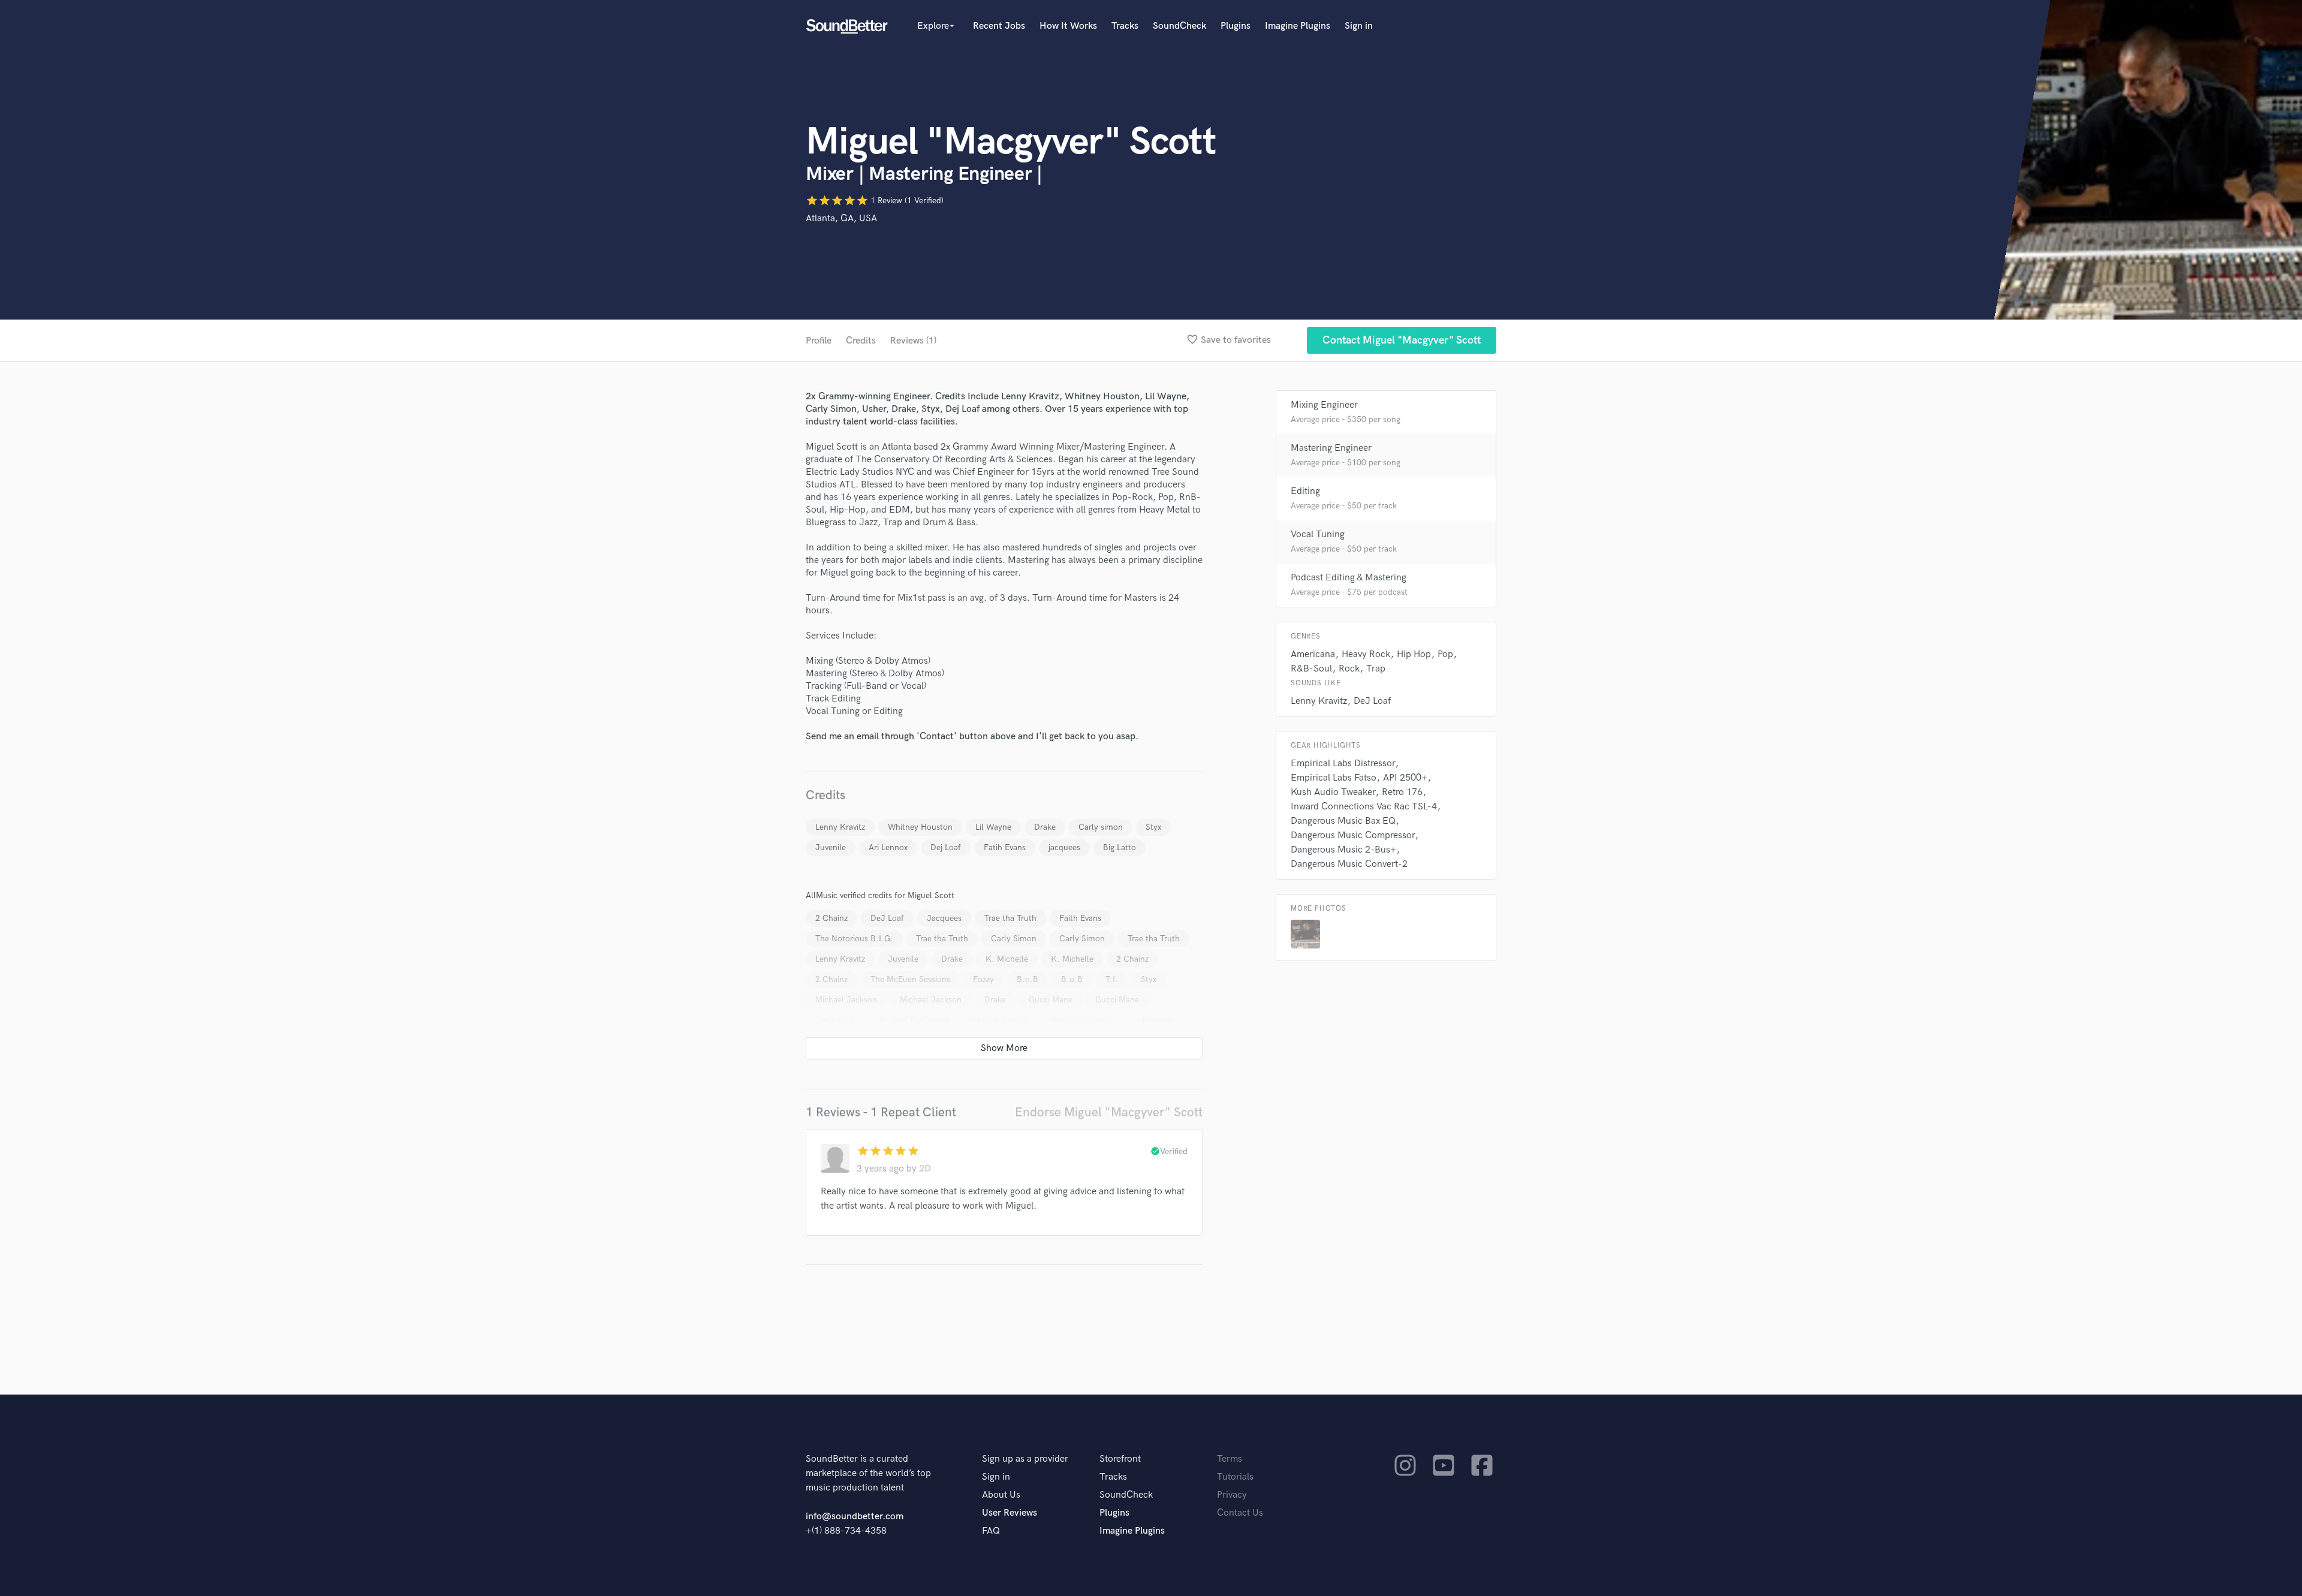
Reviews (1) (913, 341)
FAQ (991, 1531)
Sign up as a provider (1025, 1459)
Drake (1045, 827)
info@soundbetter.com (855, 1517)
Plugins (1236, 26)
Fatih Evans (1005, 847)
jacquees (1064, 847)
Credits (861, 341)
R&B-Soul (1311, 669)
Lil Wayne (993, 827)
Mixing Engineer (1324, 405)
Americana (1313, 654)
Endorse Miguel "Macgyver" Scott (1109, 1112)
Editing (1305, 491)
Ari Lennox (888, 847)
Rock (1349, 669)
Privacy (1232, 1495)
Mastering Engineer (1331, 448)
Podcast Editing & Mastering (1349, 578)
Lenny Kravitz (840, 827)
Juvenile (831, 847)
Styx (1153, 827)
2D (925, 1169)
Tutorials (1235, 1477)
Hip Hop (1414, 654)
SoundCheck (1179, 26)
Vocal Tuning (1318, 534)
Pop (1445, 654)
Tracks (1125, 26)
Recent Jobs (999, 26)
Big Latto (1120, 847)
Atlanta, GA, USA (841, 219)
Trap (1376, 669)
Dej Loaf (946, 847)
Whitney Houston (920, 827)
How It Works (1068, 26)
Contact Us (1240, 1513)
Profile (819, 341)
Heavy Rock (1366, 654)
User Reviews (1010, 1513)
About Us (1001, 1495)
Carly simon (1101, 827)
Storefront (1120, 1459)
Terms (1230, 1459)
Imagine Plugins (1298, 26)
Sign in (1359, 26)
